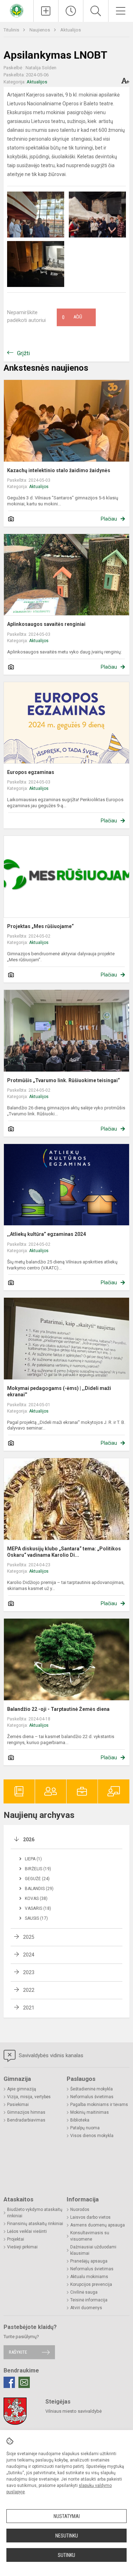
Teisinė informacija (89, 2300)
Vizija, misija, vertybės (29, 2097)
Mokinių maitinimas (90, 2112)
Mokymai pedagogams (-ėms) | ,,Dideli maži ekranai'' (59, 1391)
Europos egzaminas (31, 772)
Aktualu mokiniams (89, 2277)
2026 (29, 1839)
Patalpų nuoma (85, 2128)
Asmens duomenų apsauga (98, 2225)
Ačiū (72, 317)
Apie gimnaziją (22, 2089)
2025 (29, 1937)
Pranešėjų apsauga (89, 2261)
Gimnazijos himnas (26, 2112)
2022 (29, 1990)
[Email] (24, 2382)
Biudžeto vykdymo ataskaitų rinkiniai (35, 2213)
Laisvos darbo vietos (90, 2217)
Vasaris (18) (38, 1908)
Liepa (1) (33, 1859)
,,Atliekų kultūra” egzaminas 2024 (46, 1234)
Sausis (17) (36, 1918)
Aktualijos (71, 30)
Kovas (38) (36, 1899)
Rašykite (18, 2352)
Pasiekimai (18, 2105)
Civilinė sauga (84, 2292)
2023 (29, 1972)
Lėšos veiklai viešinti (27, 2231)
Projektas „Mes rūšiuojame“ (40, 926)
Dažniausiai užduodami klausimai (93, 2250)
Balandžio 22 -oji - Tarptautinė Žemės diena (58, 1709)
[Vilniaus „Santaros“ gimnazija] (17, 10)
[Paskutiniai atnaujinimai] (71, 11)
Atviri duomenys (86, 2308)
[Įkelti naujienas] (46, 11)
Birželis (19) (38, 1869)
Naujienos (40, 30)
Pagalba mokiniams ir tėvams (99, 2105)
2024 (29, 1955)
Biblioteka (80, 2120)
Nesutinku (67, 2536)
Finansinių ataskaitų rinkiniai (35, 2224)
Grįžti (23, 353)
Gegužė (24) (37, 1879)
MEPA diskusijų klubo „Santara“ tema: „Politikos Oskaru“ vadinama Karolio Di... (64, 1552)
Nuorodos (80, 2210)
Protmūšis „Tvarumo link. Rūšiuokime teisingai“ (63, 1080)
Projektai (16, 2239)
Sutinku (66, 2555)
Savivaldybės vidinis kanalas (50, 2055)
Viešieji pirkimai (22, 2247)
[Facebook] (9, 2382)
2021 (29, 2008)
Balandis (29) (39, 1889)
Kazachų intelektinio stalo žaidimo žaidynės (59, 470)
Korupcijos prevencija (91, 2284)
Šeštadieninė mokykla (92, 2089)
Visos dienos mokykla (92, 2136)
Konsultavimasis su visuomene (90, 2236)
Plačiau (109, 519)
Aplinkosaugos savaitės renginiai (46, 624)
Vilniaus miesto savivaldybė (74, 2411)
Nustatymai (67, 2516)
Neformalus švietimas (92, 2097)
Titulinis (12, 30)
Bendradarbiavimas (26, 2120)
